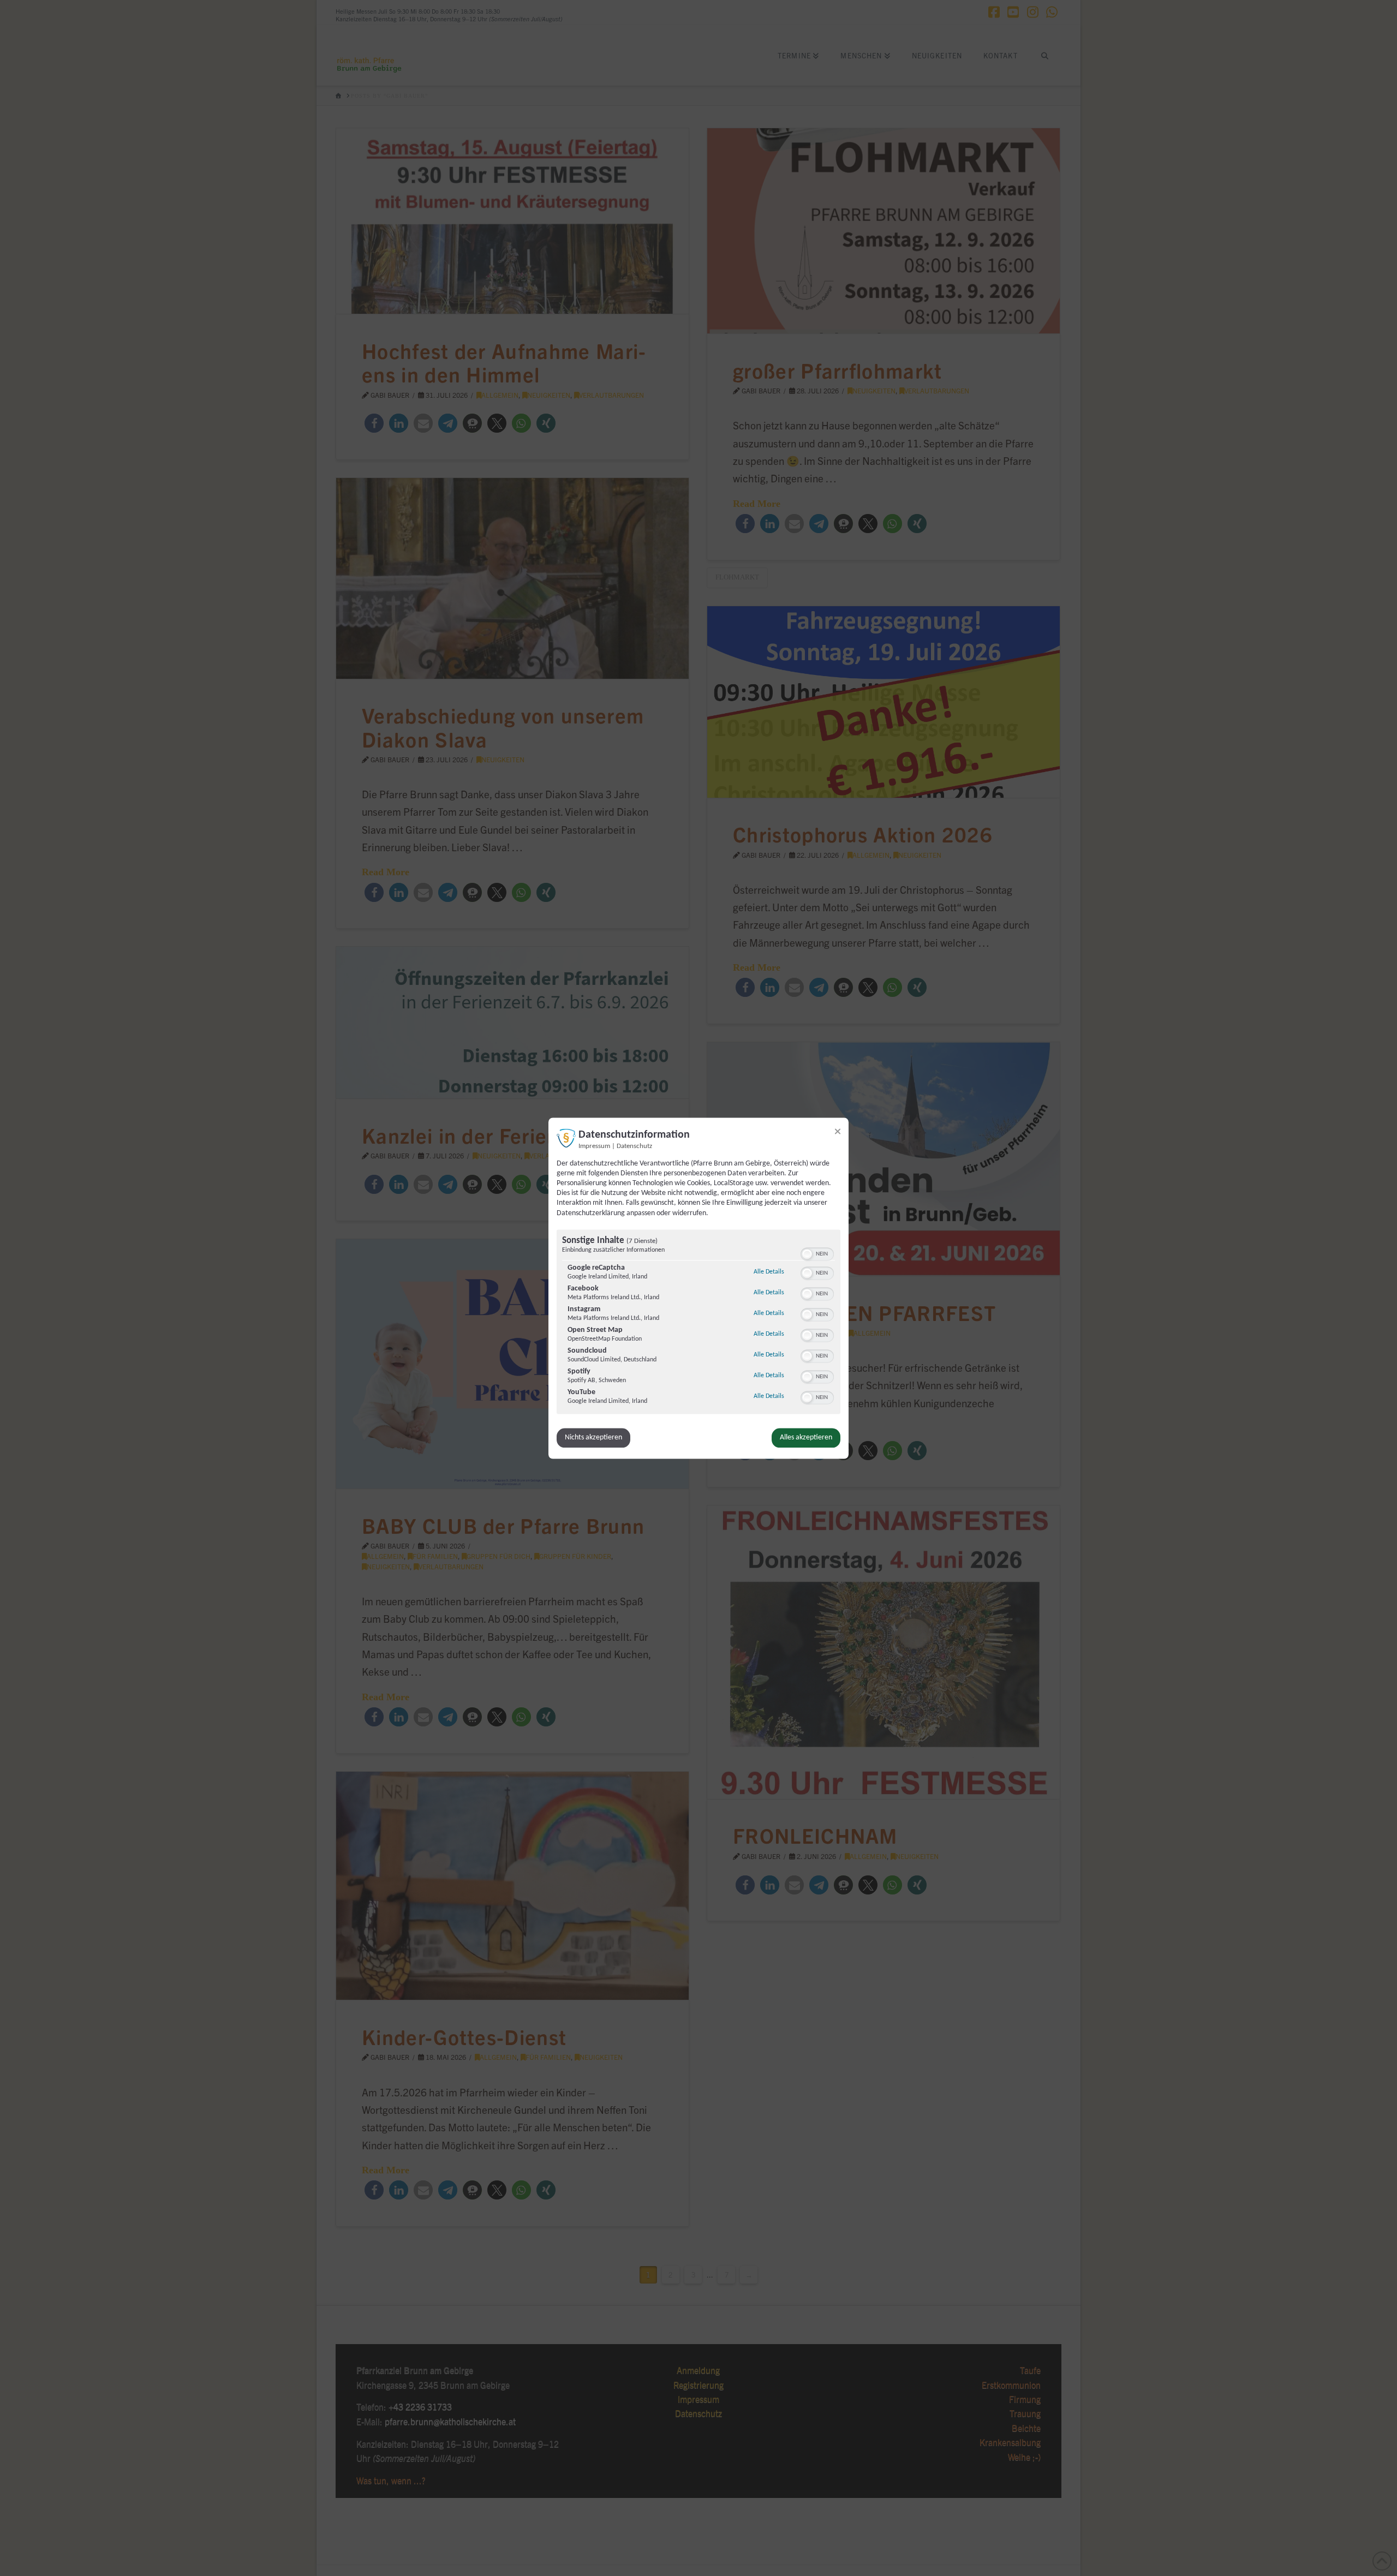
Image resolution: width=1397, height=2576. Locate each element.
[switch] (817, 1253)
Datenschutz (634, 1146)
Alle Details (769, 1272)
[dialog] (698, 1288)
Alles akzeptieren (806, 1438)
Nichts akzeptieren (593, 1438)
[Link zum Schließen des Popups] (838, 1131)
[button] (807, 1254)
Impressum (594, 1146)
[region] (698, 1323)
